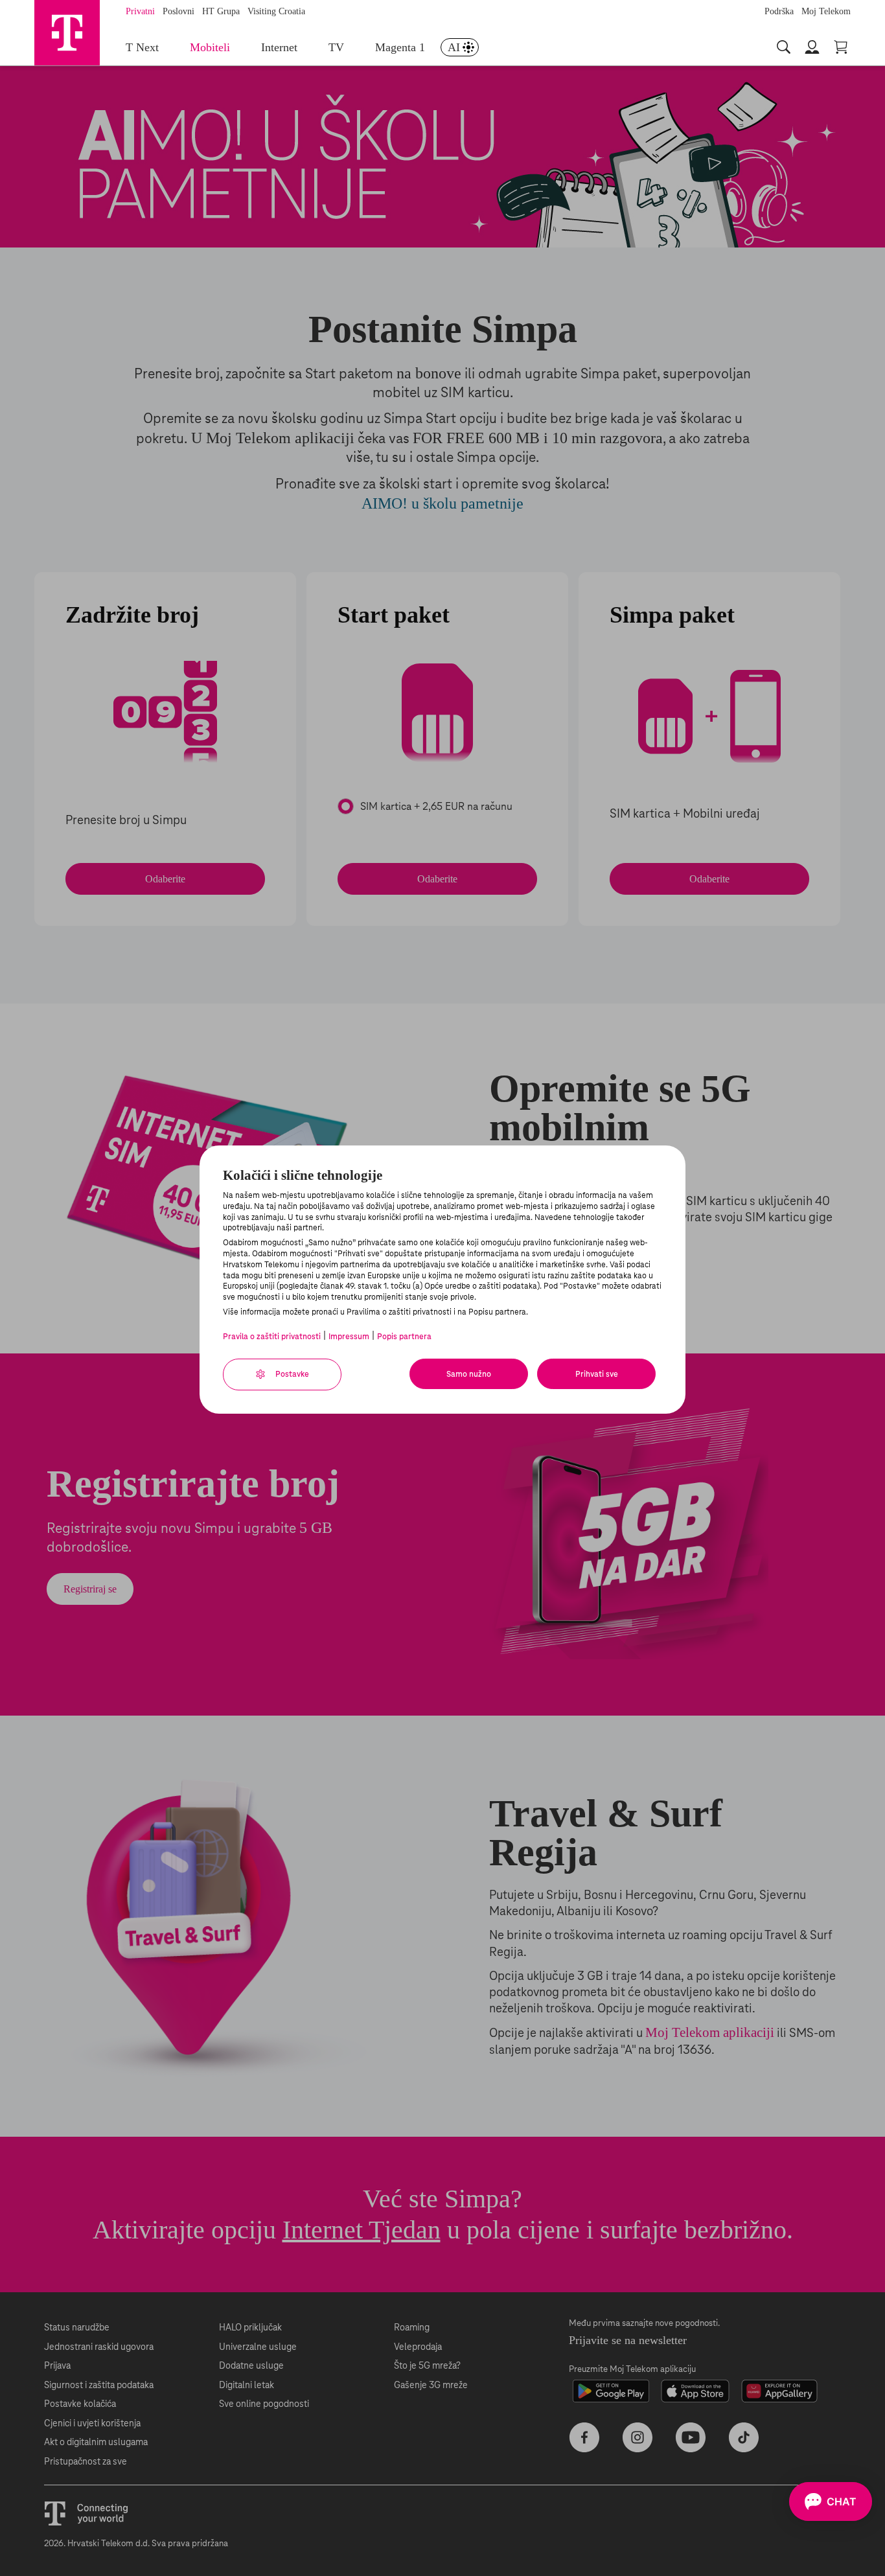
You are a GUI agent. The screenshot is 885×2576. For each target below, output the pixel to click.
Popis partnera (404, 1337)
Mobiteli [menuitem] (210, 47)
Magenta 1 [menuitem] (400, 47)
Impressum (349, 1337)
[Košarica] (842, 47)
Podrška (779, 11)
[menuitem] (460, 48)
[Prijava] (813, 47)
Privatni (140, 11)
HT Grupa (221, 11)
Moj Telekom (826, 11)
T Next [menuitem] (142, 47)
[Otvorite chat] (831, 2501)
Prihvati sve (597, 1374)
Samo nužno (469, 1374)
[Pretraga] (785, 47)
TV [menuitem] (336, 47)
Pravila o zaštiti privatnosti (272, 1337)
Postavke (291, 1374)
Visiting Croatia (276, 11)
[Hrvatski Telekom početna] (67, 32)
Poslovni (178, 11)
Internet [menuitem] (279, 47)
